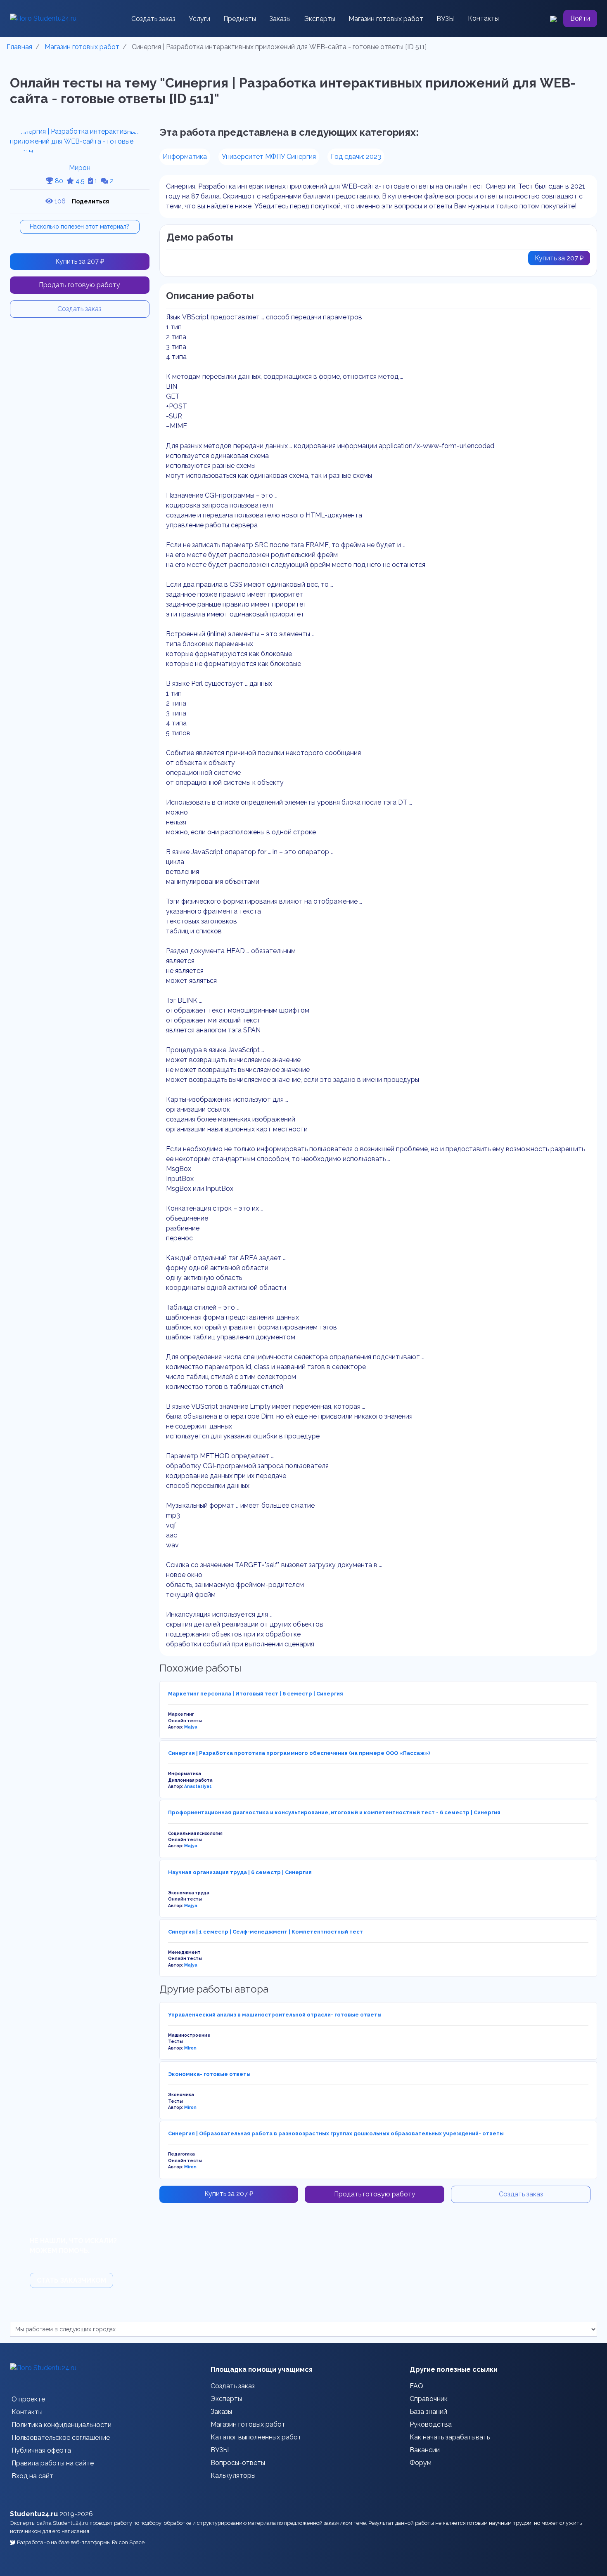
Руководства (431, 2424)
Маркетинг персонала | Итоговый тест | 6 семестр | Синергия (256, 1694)
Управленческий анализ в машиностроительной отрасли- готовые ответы (275, 2015)
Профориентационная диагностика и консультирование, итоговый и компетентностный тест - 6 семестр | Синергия (334, 1812)
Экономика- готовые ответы (209, 2074)
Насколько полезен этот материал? (79, 227)
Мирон (80, 168)
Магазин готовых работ (386, 19)
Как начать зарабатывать (450, 2437)
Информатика (185, 157)
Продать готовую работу (79, 285)
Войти (580, 18)
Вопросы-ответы (238, 2463)
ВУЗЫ (446, 19)
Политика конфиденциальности (62, 2425)
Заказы (280, 19)
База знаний (428, 2412)
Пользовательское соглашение (61, 2438)
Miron (190, 2048)
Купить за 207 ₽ (80, 261)
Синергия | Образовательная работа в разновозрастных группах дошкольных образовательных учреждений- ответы (336, 2133)
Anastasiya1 (198, 1786)
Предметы (240, 19)
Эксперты (320, 19)
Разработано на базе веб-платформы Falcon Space (81, 2542)
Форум (421, 2463)
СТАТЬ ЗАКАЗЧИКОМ (71, 2280)
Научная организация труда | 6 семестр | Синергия (240, 1872)
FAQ (416, 2386)
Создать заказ (153, 19)
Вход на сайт (32, 2476)
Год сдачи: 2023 (356, 157)
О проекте (28, 2399)
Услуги (199, 19)
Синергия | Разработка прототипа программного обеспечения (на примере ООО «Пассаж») (299, 1753)
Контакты (483, 18)
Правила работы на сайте (53, 2463)
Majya (191, 1727)
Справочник (429, 2399)
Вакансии (425, 2450)
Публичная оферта (41, 2450)
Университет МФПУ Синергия (269, 157)
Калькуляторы (233, 2476)
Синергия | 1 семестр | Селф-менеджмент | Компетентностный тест (266, 1932)
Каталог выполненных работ (256, 2437)
